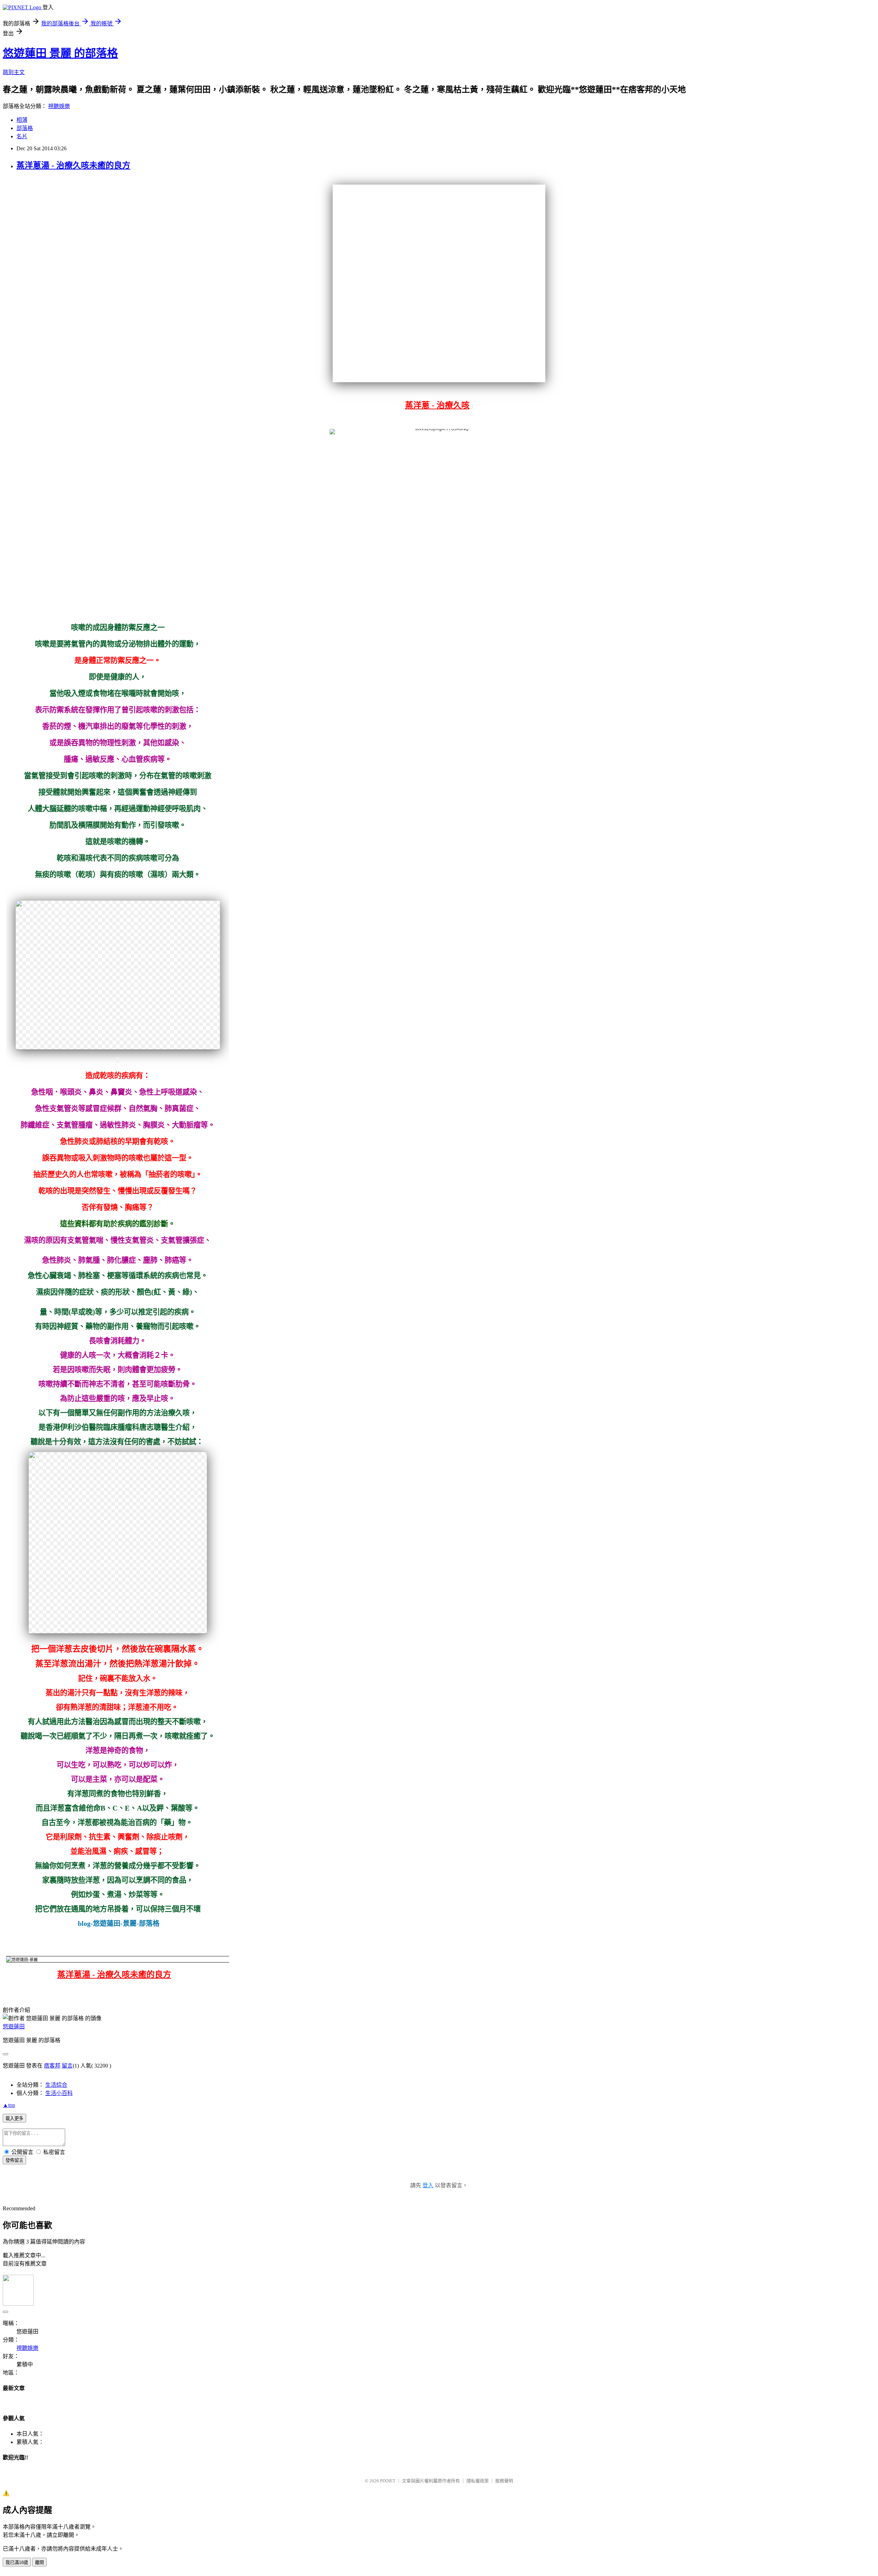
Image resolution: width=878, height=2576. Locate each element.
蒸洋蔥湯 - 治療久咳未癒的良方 (73, 165)
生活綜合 (56, 2085)
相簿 (22, 120)
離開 (39, 2562)
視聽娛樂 (59, 106)
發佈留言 (14, 2160)
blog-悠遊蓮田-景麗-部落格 (119, 1923)
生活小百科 (59, 2093)
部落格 (25, 128)
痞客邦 (52, 2066)
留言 (67, 2066)
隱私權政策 (478, 2481)
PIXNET (388, 2481)
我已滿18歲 (17, 2562)
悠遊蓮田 (14, 2027)
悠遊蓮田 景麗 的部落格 (60, 53)
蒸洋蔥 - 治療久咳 (437, 405)
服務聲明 (504, 2481)
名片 (22, 136)
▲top (9, 2105)
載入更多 (14, 2118)
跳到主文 (14, 72)
